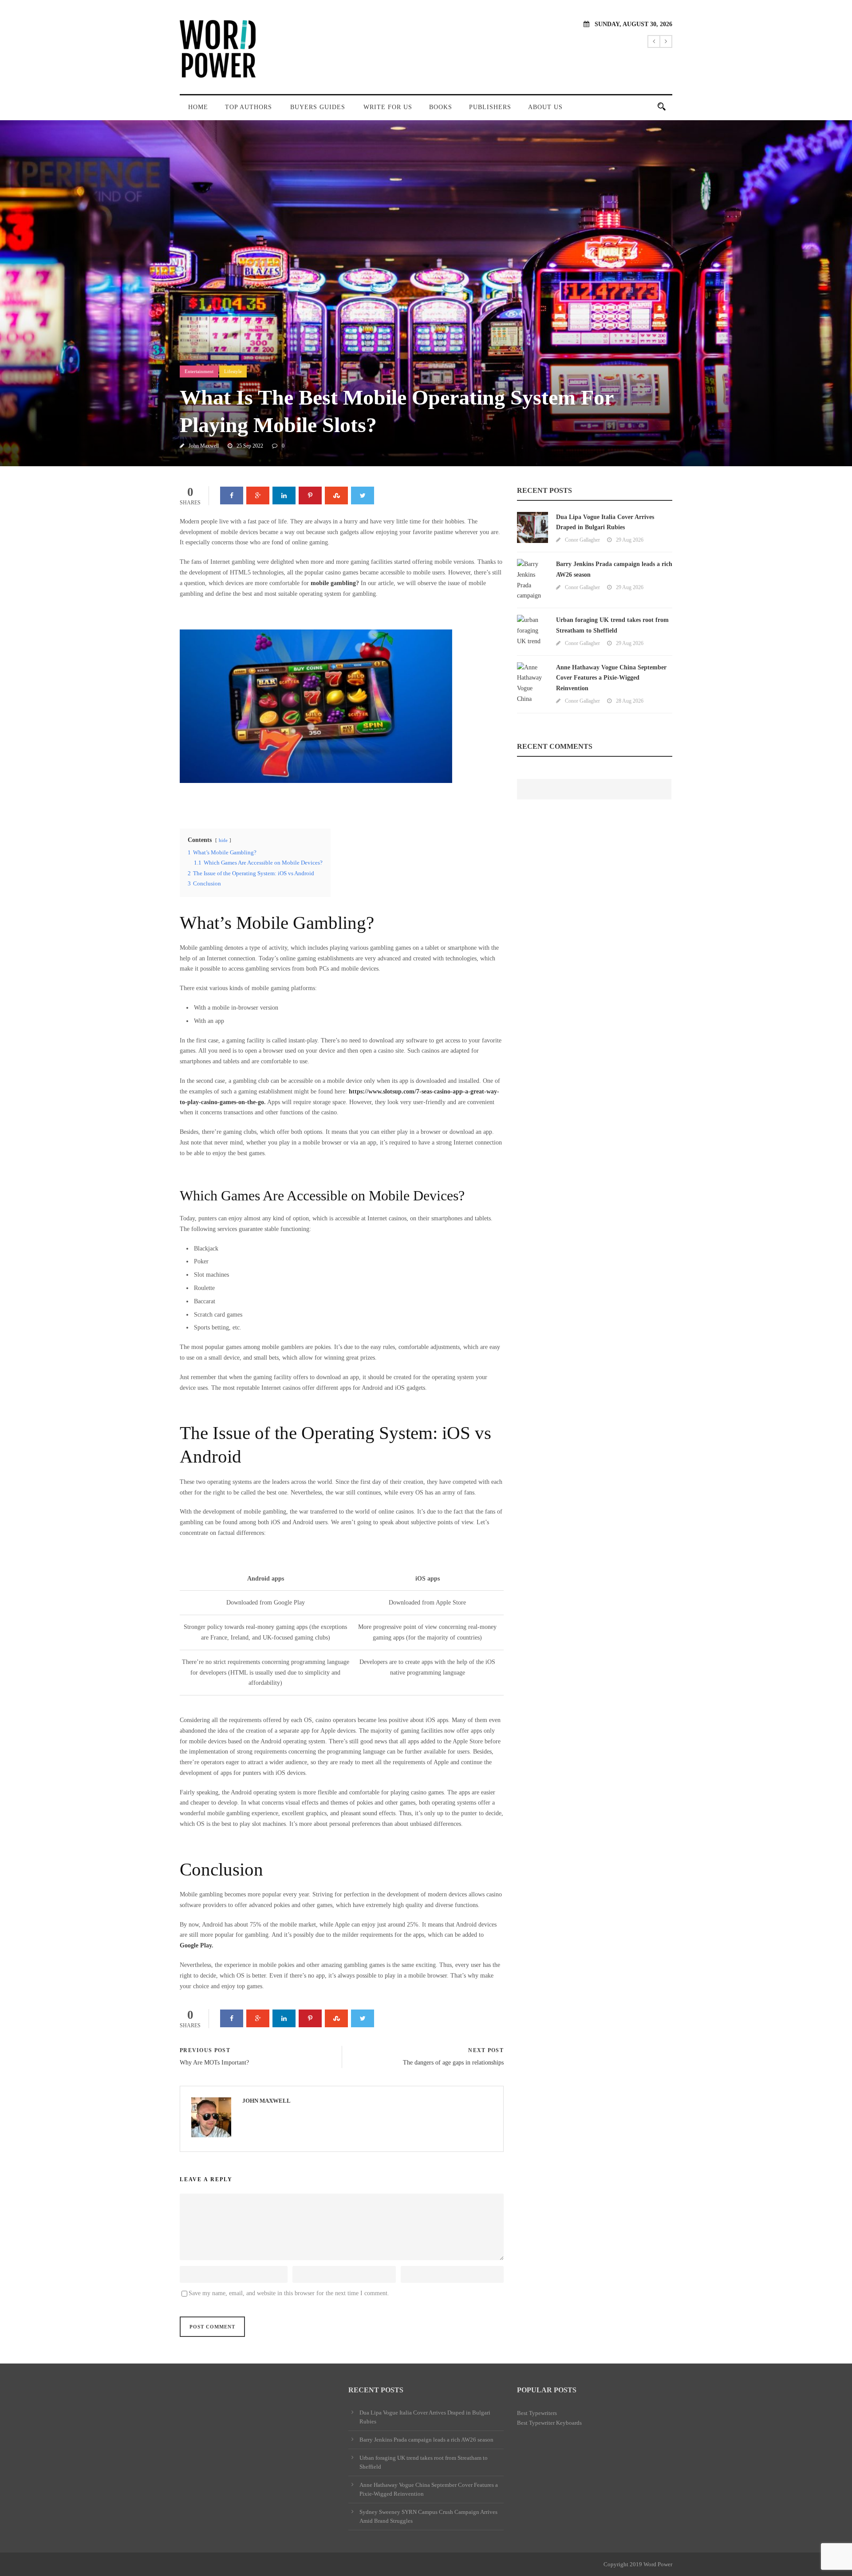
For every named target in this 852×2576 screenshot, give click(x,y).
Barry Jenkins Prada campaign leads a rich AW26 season (426, 2440)
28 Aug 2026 (630, 701)
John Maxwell (204, 446)
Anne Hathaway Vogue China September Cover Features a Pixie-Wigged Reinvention (611, 678)
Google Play (196, 1945)
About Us (545, 107)
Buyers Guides (318, 107)
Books (441, 107)
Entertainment (199, 371)
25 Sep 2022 (250, 446)
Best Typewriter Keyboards (549, 2423)
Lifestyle (233, 371)
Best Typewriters (537, 2413)
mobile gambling (333, 583)
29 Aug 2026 (630, 540)
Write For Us (388, 107)
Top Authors (248, 107)
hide (223, 840)
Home (198, 107)
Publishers (490, 107)
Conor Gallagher (582, 540)
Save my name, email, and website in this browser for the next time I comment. (289, 2293)
